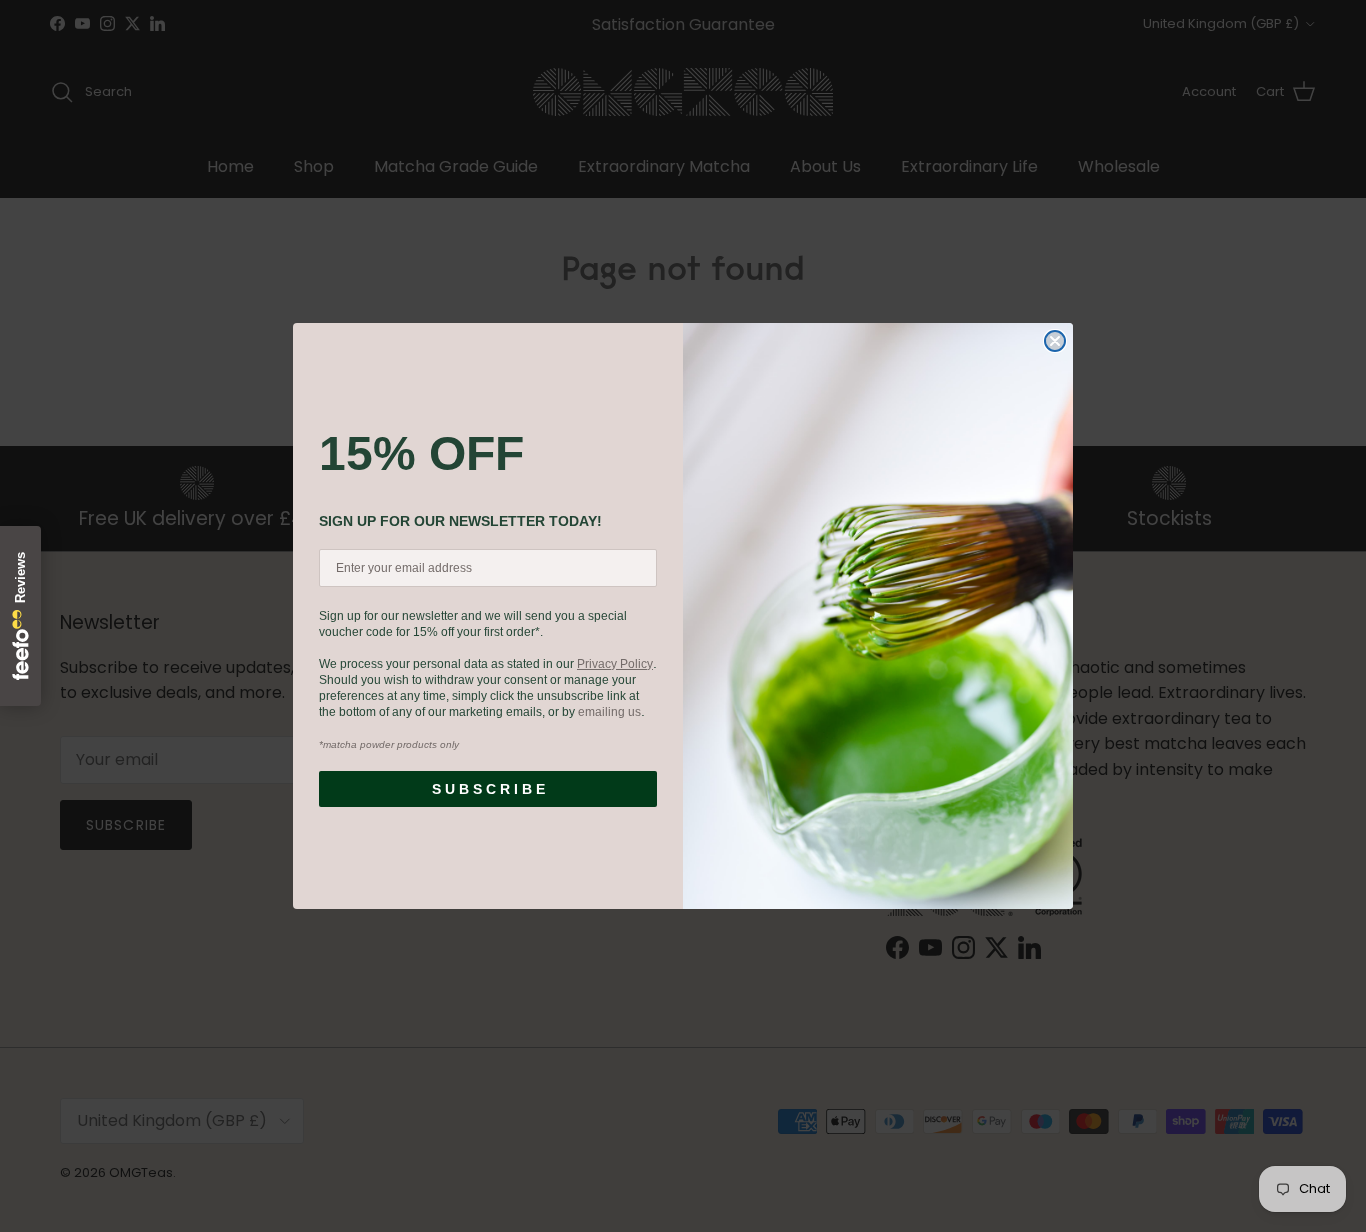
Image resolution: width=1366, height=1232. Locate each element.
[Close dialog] (1055, 341)
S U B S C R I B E (488, 789)
